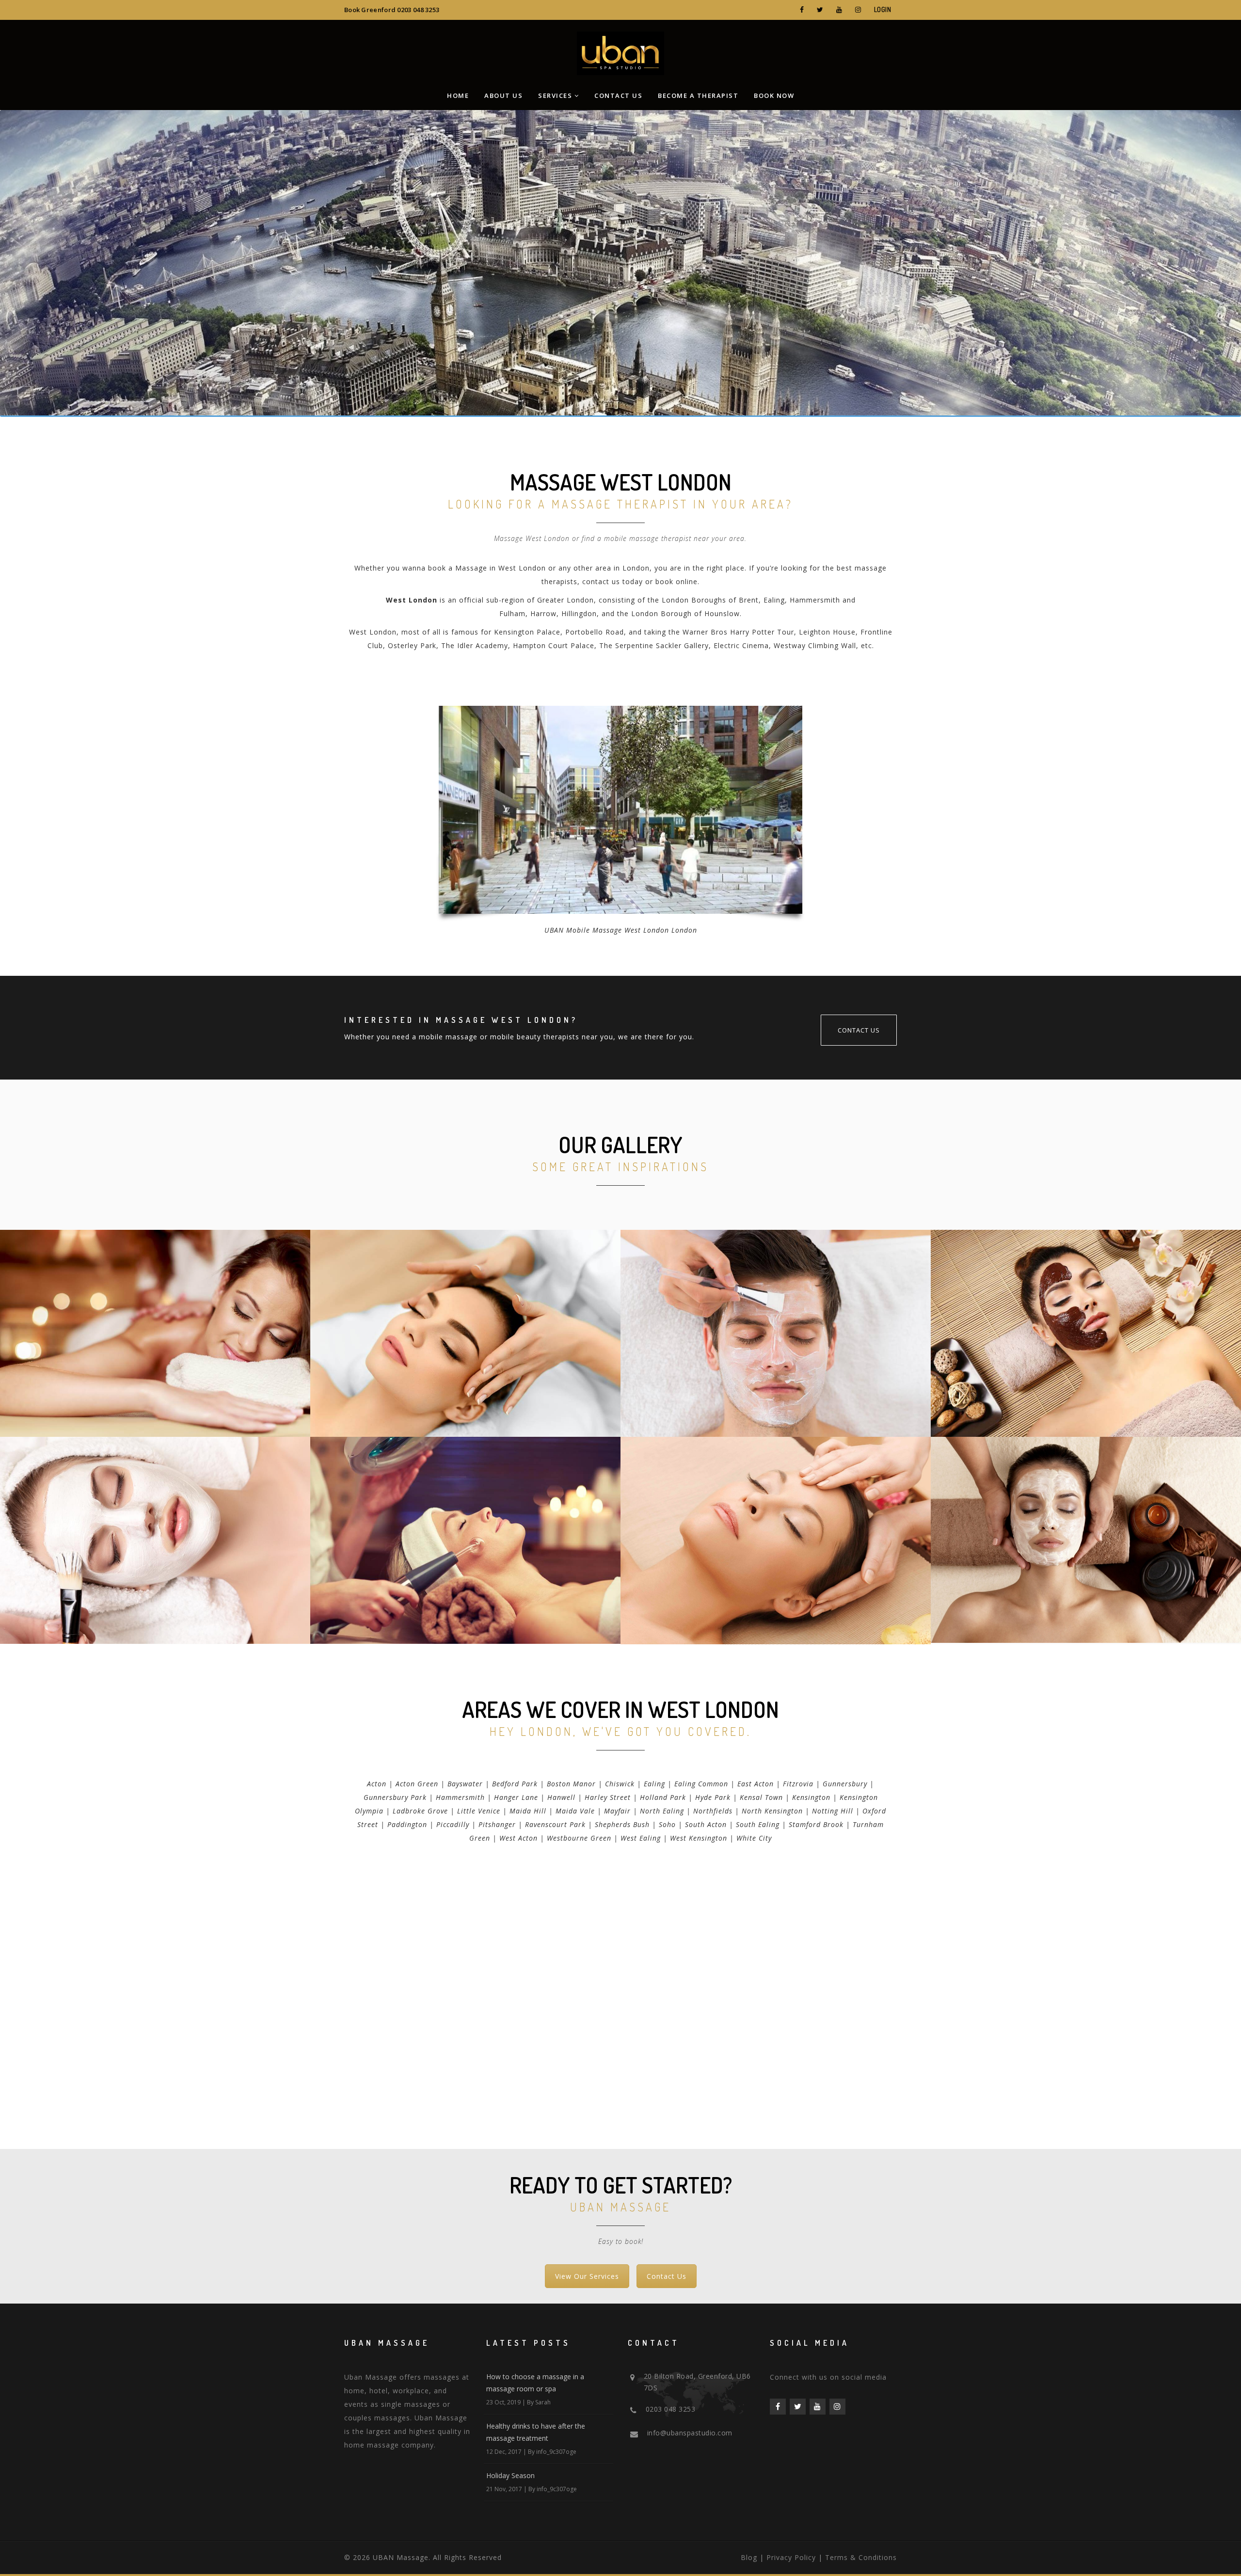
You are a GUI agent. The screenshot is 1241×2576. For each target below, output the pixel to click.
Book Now (774, 95)
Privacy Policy (791, 2557)
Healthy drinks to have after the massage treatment (536, 2432)
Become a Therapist (698, 95)
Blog (749, 2557)
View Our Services (587, 2276)
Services (555, 95)
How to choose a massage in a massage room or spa (535, 2383)
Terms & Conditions (861, 2557)
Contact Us (618, 95)
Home (458, 95)
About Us (503, 95)
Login (883, 9)
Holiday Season (510, 2475)
